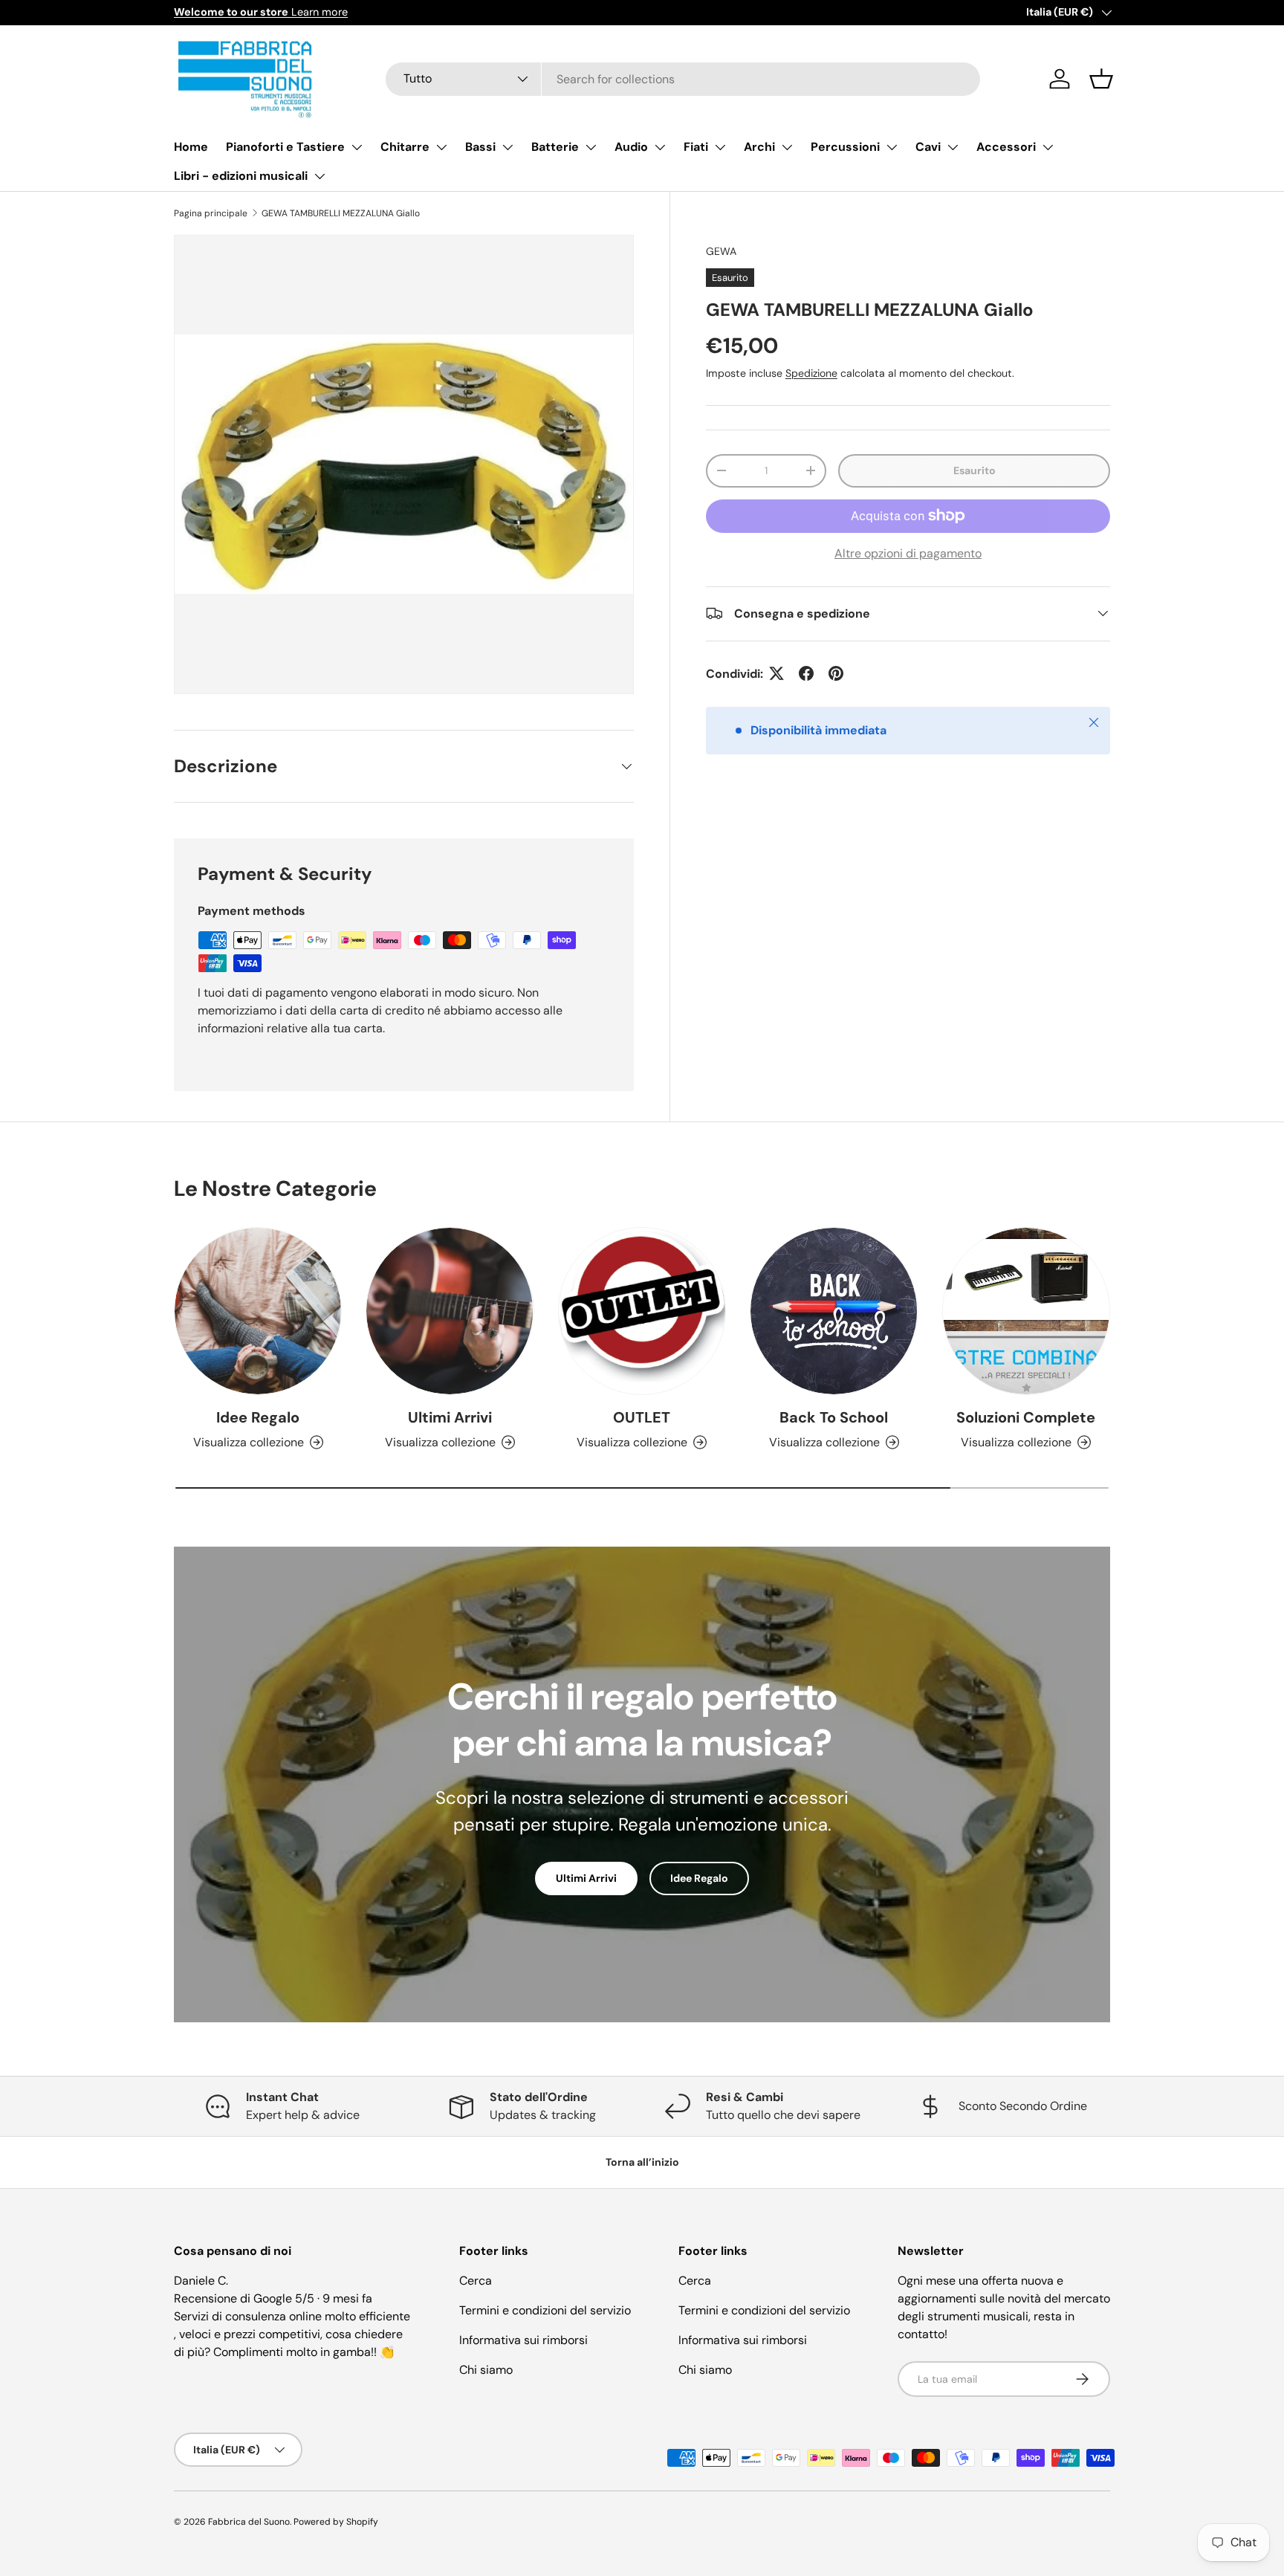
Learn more (261, 12)
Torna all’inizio (642, 2162)
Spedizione (811, 372)
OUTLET (642, 1417)
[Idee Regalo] (258, 1311)
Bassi (480, 147)
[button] (1101, 79)
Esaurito (975, 470)
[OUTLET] (642, 1311)
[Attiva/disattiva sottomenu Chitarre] (441, 147)
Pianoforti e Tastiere (285, 147)
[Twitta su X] (776, 673)
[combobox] (683, 79)
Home (191, 147)
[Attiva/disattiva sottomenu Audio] (660, 147)
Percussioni (845, 147)
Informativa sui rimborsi (523, 2340)
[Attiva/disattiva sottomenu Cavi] (953, 147)
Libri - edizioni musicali (241, 176)
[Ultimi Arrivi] (450, 1311)
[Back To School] (834, 1311)
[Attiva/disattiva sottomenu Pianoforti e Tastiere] (357, 147)
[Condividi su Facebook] (806, 673)
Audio (631, 147)
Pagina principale (211, 213)
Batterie (555, 147)
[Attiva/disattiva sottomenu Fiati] (720, 147)
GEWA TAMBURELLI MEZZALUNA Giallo (341, 213)
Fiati (696, 147)
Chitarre (405, 147)
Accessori (1006, 147)
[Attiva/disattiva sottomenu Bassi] (508, 147)
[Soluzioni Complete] (1026, 1311)
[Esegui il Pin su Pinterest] (836, 673)
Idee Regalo (258, 1417)
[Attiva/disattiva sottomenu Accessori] (1048, 147)
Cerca (476, 2281)
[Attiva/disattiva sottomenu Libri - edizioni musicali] (320, 176)
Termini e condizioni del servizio (545, 2310)
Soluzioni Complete (1026, 1417)
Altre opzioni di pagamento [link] (908, 553)
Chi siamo (486, 2370)
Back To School (834, 1417)
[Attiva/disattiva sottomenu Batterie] (591, 147)
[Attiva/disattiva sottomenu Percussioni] (892, 147)
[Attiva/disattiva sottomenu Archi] (787, 147)
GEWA (721, 251)
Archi (759, 147)
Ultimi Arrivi (450, 1417)
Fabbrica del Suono (249, 2522)
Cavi (928, 147)
